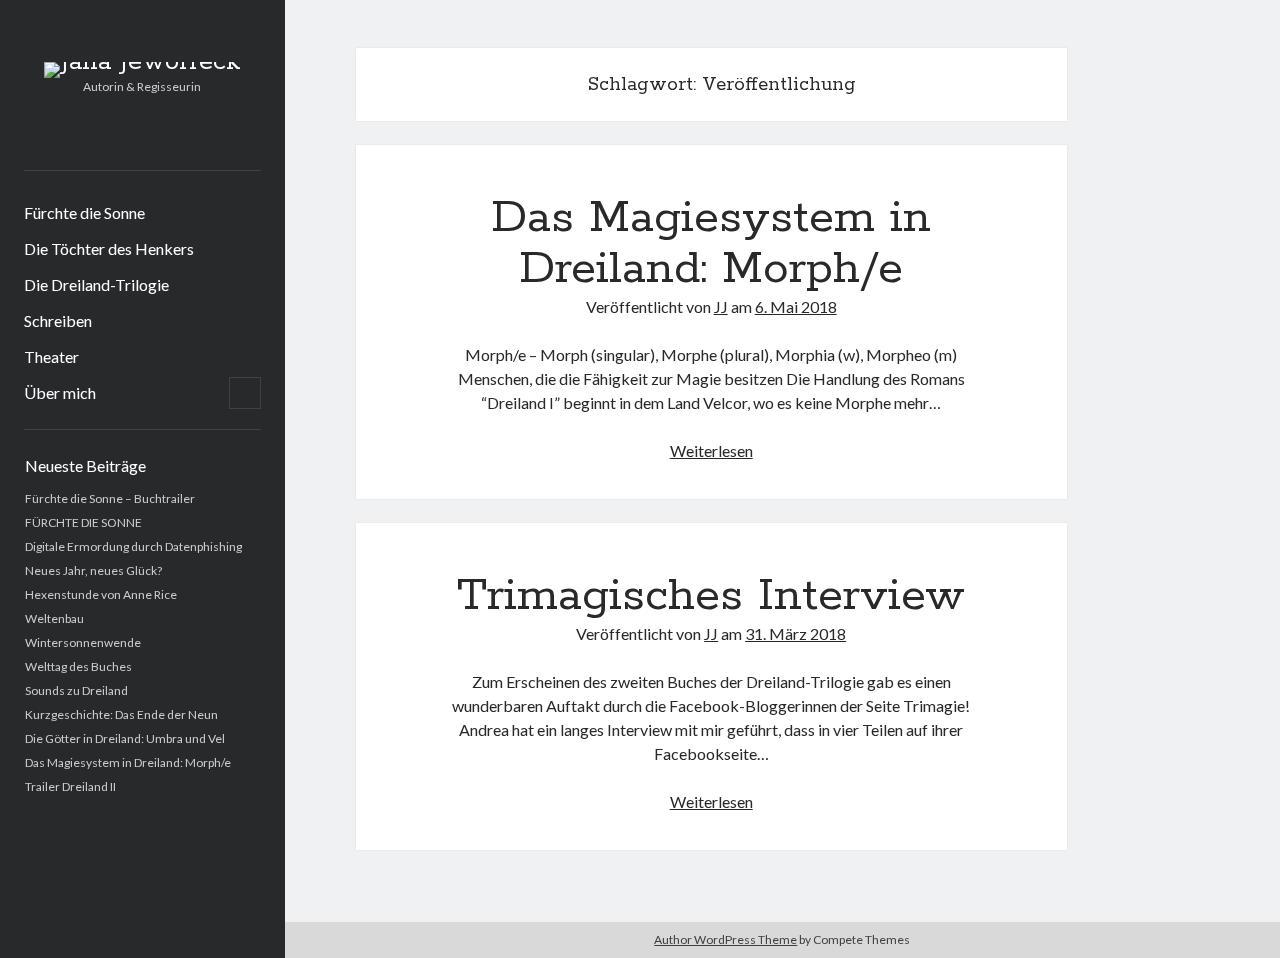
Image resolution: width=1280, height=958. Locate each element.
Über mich (60, 392)
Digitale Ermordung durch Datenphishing (133, 546)
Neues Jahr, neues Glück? (93, 570)
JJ (721, 306)
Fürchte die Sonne (84, 212)
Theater (51, 356)
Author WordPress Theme (725, 939)
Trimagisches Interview (711, 596)
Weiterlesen (711, 450)
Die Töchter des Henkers (109, 248)
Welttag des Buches (78, 666)
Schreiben (58, 320)
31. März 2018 (795, 633)
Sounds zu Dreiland (76, 690)
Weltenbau (54, 618)
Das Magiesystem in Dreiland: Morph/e (128, 762)
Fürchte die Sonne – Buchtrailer (110, 498)
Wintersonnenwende (83, 642)
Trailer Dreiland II (70, 786)
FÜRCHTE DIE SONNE (83, 522)
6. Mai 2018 (796, 306)
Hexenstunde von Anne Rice (101, 594)
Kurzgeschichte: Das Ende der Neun (121, 714)
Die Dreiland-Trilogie (96, 284)
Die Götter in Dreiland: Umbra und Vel (125, 738)
